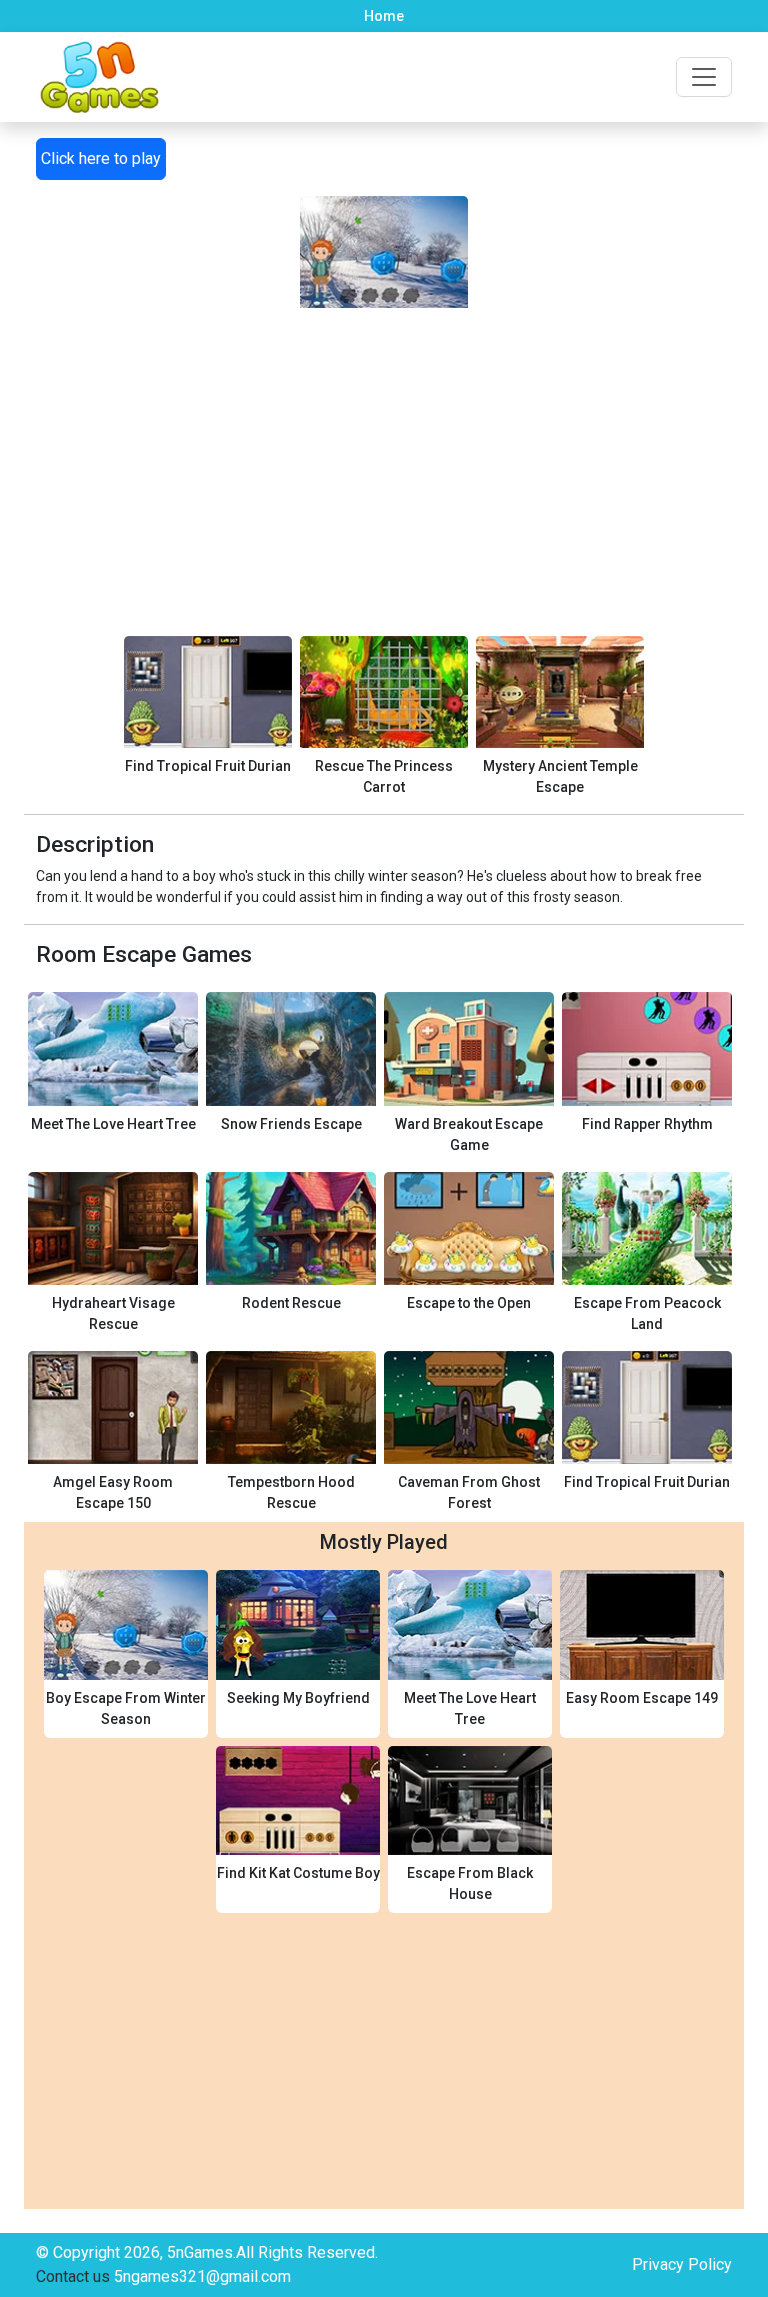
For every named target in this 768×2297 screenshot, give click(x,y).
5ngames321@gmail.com (202, 2276)
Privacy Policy (682, 2264)
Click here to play (101, 158)
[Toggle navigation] (704, 77)
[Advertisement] (384, 448)
